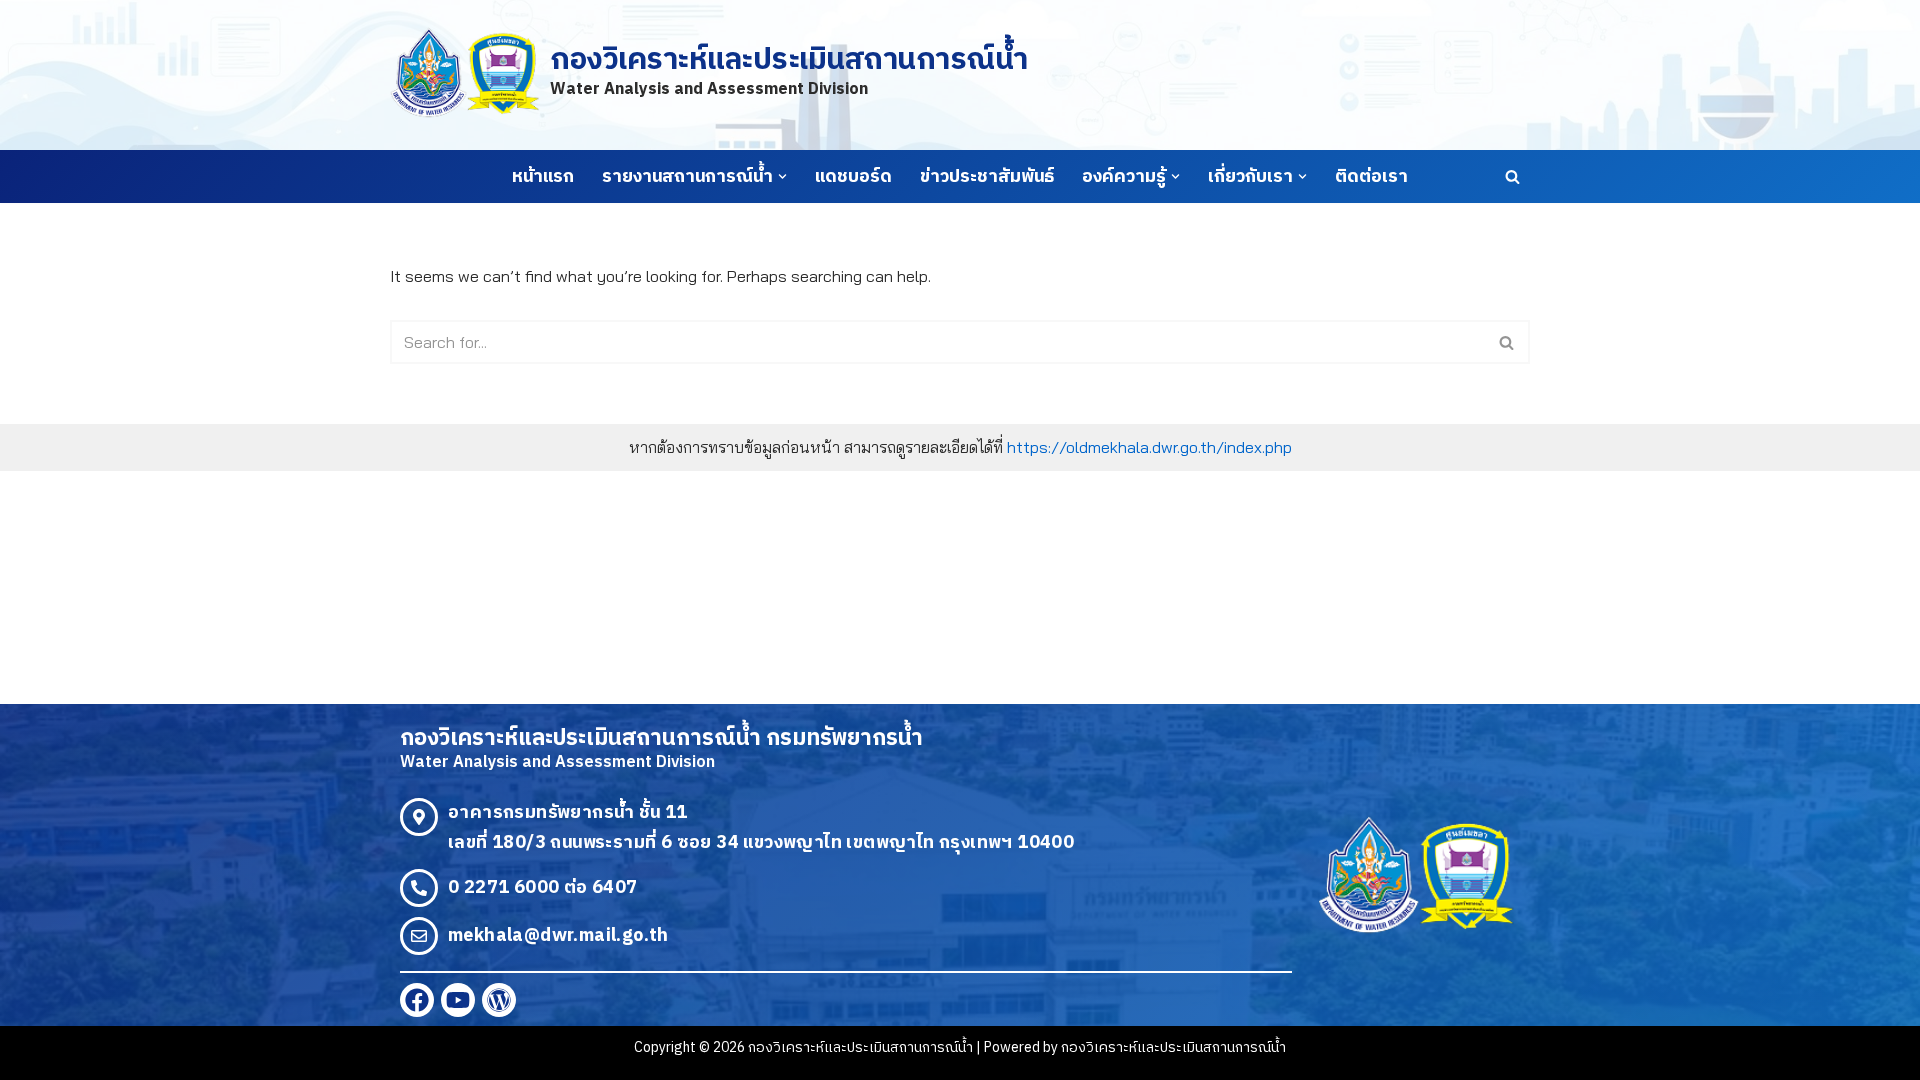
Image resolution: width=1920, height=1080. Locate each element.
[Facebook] (417, 1000)
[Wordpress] (499, 1000)
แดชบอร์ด (853, 177)
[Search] (1512, 176)
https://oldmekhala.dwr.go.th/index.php (1149, 447)
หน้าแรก (543, 177)
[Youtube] (458, 1000)
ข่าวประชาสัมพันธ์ (987, 177)
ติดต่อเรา (1371, 177)
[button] (782, 176)
